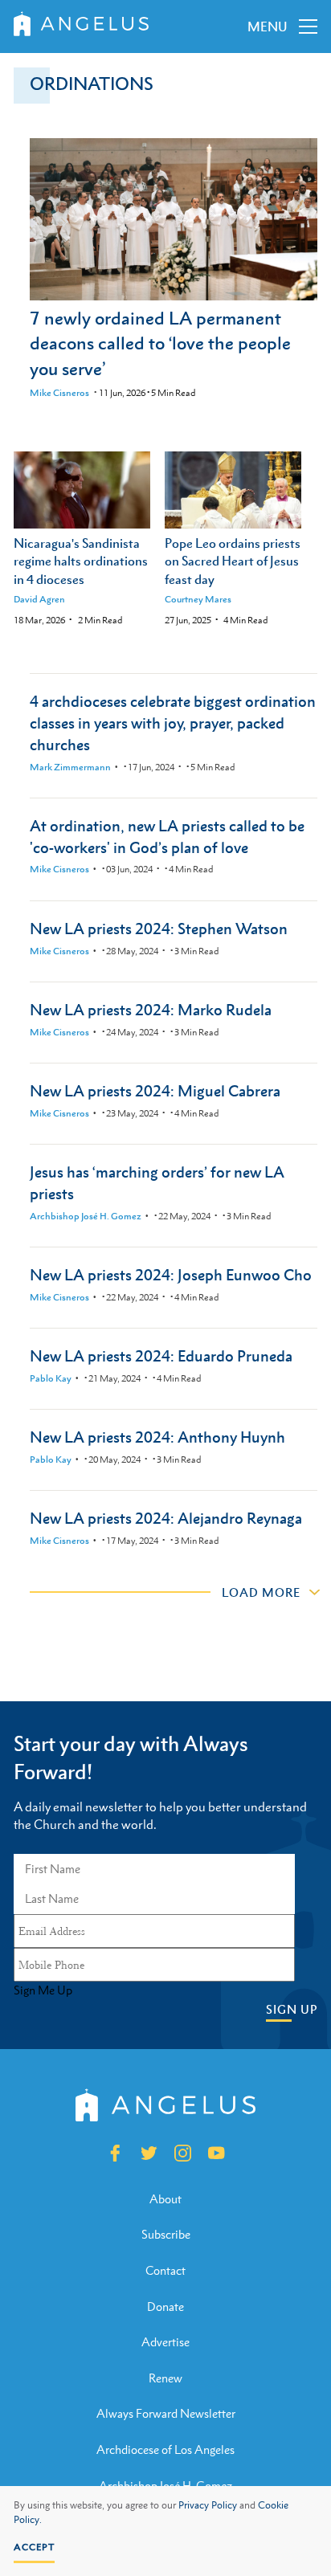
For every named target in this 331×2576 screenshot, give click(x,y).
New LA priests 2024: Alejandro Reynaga (166, 1518)
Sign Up (292, 2009)
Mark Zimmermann (70, 767)
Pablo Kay (51, 1378)
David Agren (39, 599)
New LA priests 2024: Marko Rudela (151, 1009)
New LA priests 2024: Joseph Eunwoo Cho (171, 1274)
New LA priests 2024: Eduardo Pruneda (161, 1355)
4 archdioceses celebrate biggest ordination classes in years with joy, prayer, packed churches (173, 723)
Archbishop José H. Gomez (86, 1216)
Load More (261, 1592)
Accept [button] (34, 2547)
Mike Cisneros (59, 393)
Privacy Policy (208, 2505)
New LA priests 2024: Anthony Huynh (157, 1437)
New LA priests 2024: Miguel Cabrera (155, 1090)
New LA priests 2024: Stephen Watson (159, 928)
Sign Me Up (43, 1990)
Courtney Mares (198, 599)
